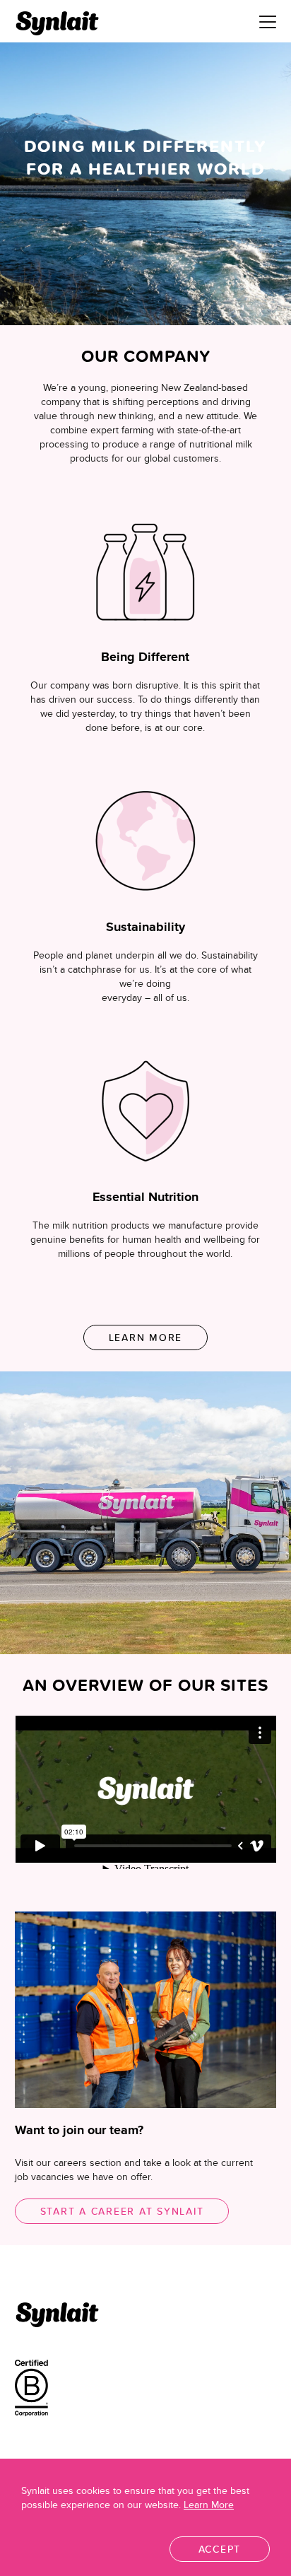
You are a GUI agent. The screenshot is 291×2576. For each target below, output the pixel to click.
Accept (220, 2549)
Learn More (146, 1337)
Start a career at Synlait (122, 2211)
